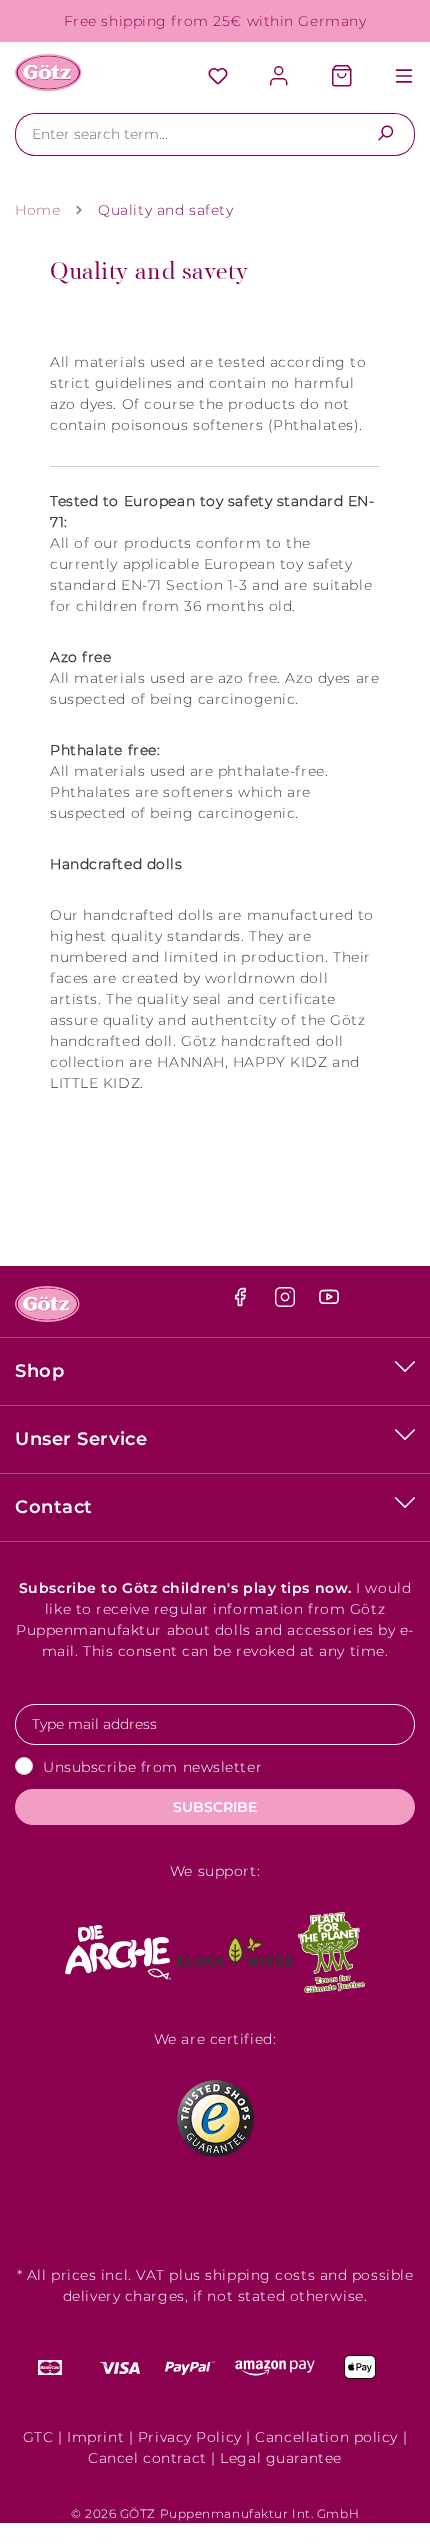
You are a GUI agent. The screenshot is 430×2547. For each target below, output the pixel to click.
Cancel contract (147, 2458)
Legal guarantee (280, 2458)
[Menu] (394, 77)
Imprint (95, 2437)
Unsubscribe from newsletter (152, 1767)
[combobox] (186, 134)
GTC (38, 2437)
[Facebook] (242, 1302)
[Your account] (280, 77)
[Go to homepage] (48, 72)
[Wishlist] (218, 77)
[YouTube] (329, 1302)
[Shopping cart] (342, 77)
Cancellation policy (326, 2437)
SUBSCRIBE (215, 1807)
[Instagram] (287, 1302)
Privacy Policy (190, 2437)
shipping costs (260, 2275)
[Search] (385, 134)
